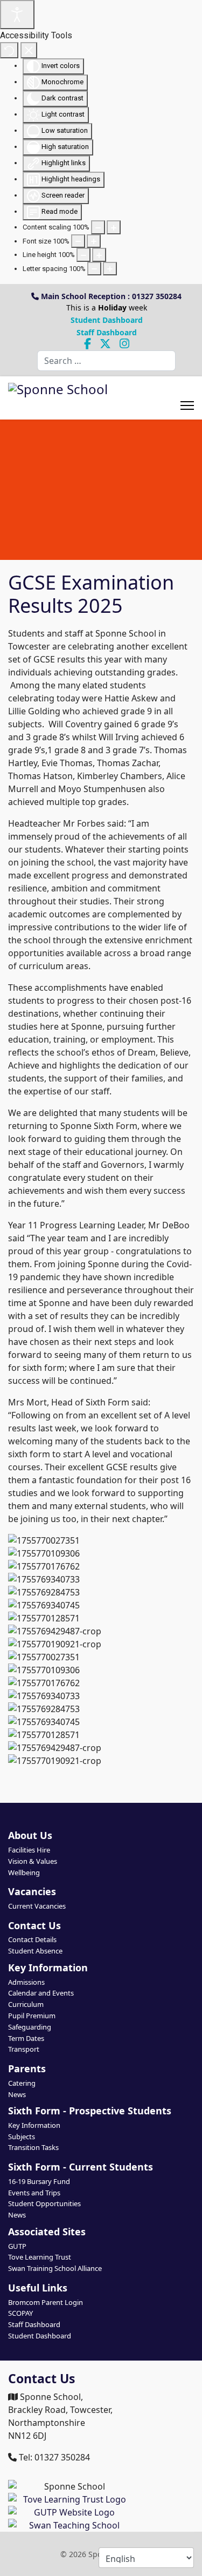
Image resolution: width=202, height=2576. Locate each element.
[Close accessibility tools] (29, 50)
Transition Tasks (33, 2147)
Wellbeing (24, 1872)
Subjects (22, 2136)
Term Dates (26, 2038)
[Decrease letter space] (94, 269)
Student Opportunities (44, 2203)
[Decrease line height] (83, 255)
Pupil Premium (32, 2016)
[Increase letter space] (110, 269)
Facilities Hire (29, 1850)
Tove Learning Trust (40, 2257)
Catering (22, 2083)
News (17, 2094)
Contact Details (32, 1939)
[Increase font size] (94, 241)
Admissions (26, 1982)
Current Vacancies (37, 1906)
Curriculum (26, 2004)
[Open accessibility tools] (17, 15)
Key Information (34, 2125)
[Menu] (187, 398)
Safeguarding (30, 2027)
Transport (24, 2049)
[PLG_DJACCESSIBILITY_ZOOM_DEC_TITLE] (98, 227)
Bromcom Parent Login (46, 2302)
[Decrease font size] (78, 241)
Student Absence (35, 1951)
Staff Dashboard (107, 332)
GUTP (17, 2246)
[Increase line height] (99, 255)
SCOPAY (20, 2313)
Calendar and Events (41, 1993)
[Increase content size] (114, 227)
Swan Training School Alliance (55, 2268)
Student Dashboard (107, 320)
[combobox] (106, 361)
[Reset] (9, 50)
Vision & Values (33, 1861)
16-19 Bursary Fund (39, 2181)
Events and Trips (34, 2193)
